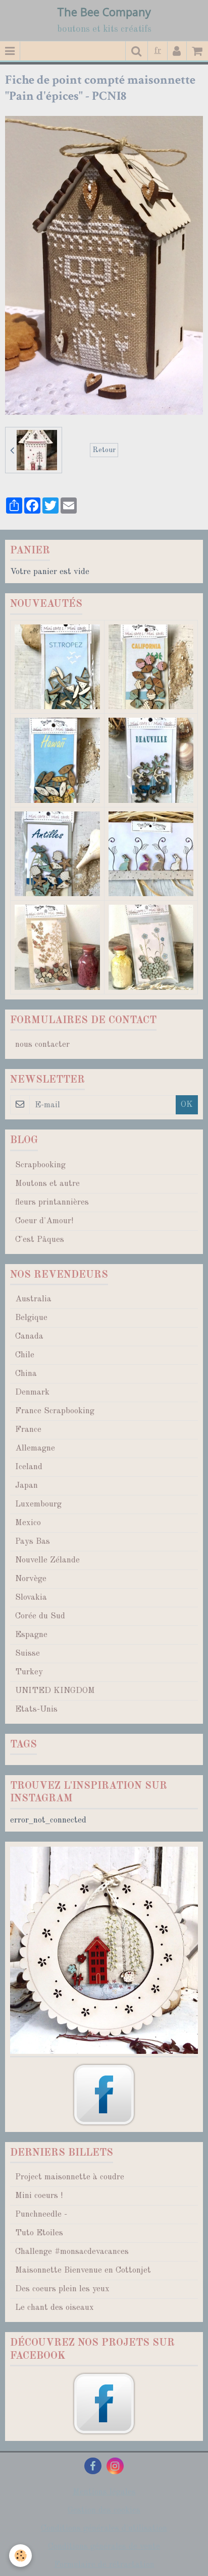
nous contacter (42, 1045)
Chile (25, 1355)
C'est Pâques (40, 1240)
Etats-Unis (36, 1709)
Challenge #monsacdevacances (72, 2252)
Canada (29, 1336)
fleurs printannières (52, 1202)
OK (187, 1105)
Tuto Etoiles (39, 2233)
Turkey (29, 1672)
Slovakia (31, 1597)
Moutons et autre (47, 1184)
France (28, 1430)
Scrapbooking (40, 1165)
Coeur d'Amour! (44, 1221)
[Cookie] (20, 2556)
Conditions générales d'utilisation (104, 2528)
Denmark (32, 1392)
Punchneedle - (41, 2214)
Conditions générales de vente (104, 2547)
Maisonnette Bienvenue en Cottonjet (83, 2270)
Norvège (31, 1579)
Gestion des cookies (104, 2510)
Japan (27, 1486)
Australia (33, 1299)
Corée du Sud (40, 1616)
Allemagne (35, 1448)
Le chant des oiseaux (55, 2308)
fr (158, 51)
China (26, 1374)
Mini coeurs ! (39, 2196)
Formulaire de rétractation (104, 2565)
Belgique (31, 1318)
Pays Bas (33, 1542)
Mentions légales (104, 2492)
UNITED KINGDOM (55, 1691)
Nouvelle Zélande (47, 1560)
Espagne (31, 1635)
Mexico (28, 1523)
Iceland (29, 1467)
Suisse (28, 1653)
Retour (104, 450)
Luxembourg (38, 1504)
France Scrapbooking (55, 1411)
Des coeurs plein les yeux (62, 2289)
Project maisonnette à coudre (70, 2177)
